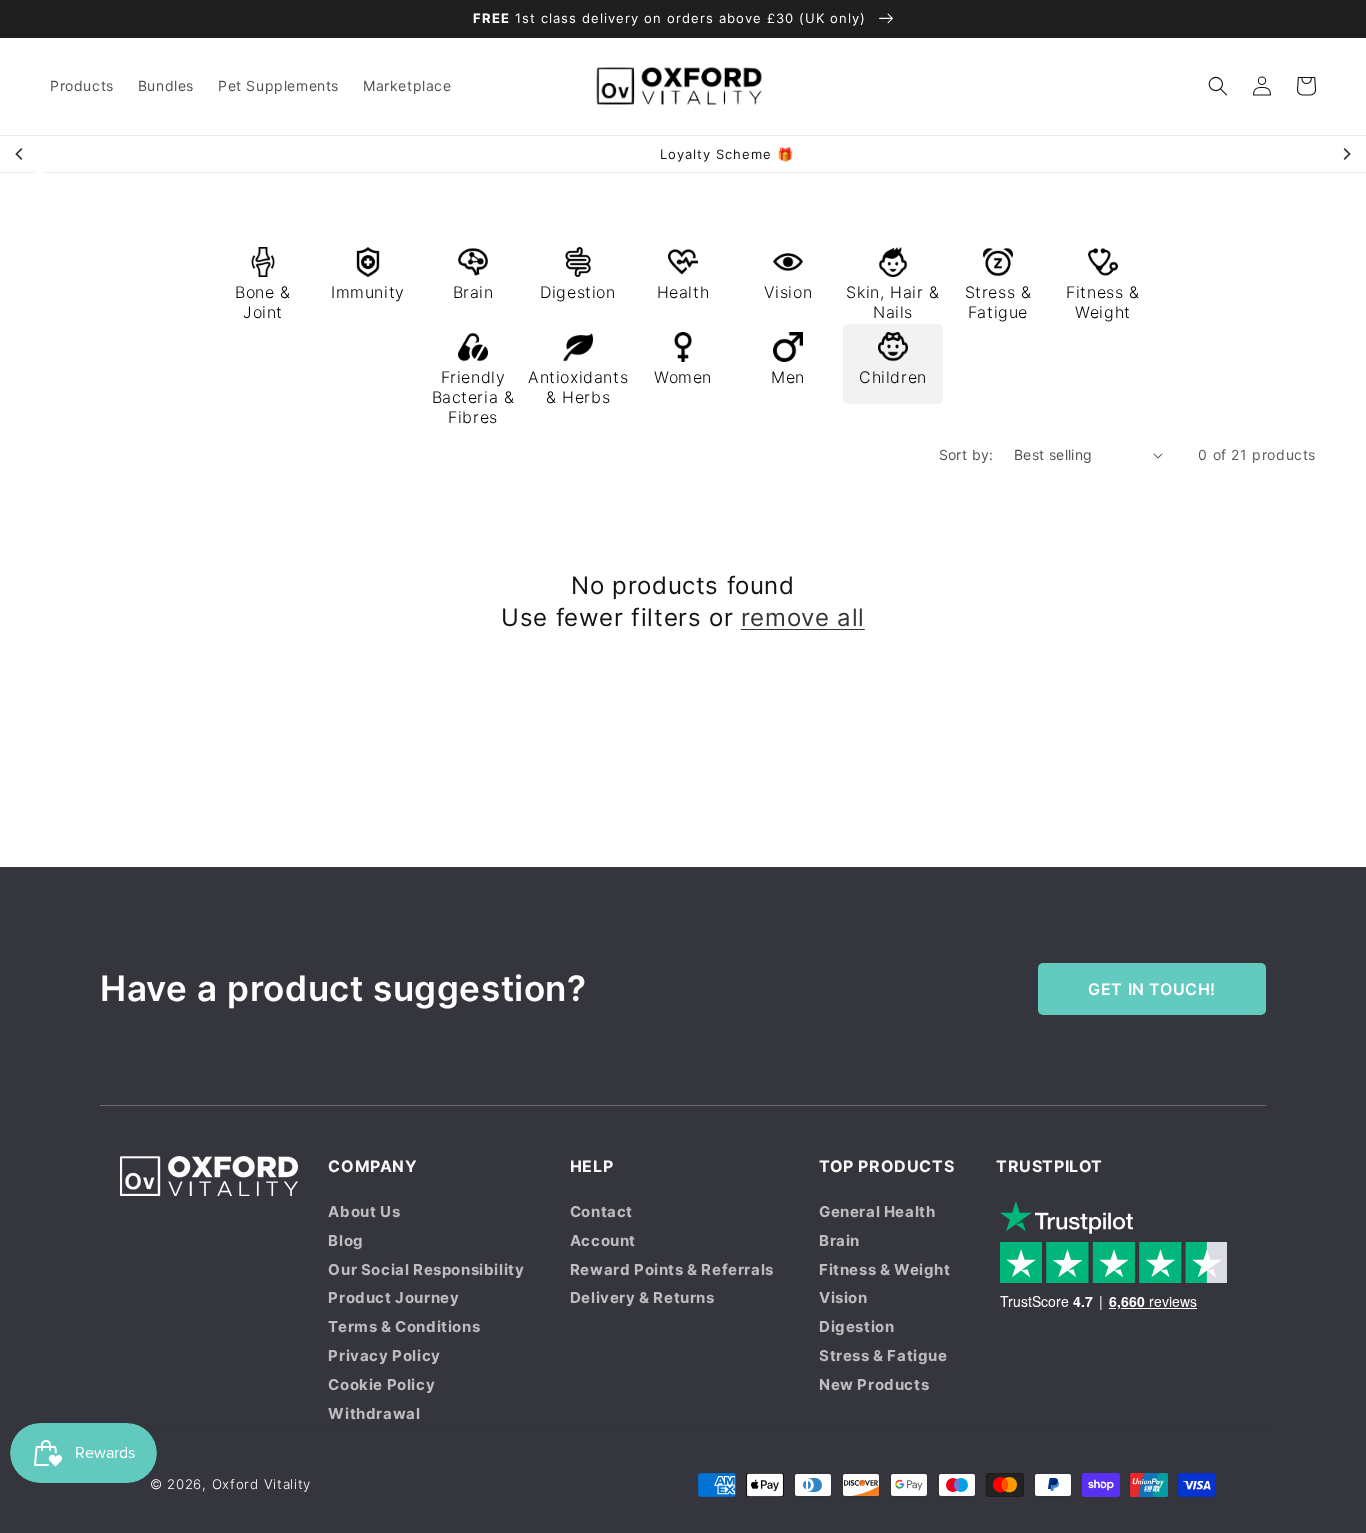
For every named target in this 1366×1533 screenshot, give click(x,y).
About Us (364, 1211)
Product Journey (393, 1297)
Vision (843, 1297)
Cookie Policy (381, 1384)
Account (603, 1240)
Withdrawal (374, 1413)
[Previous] (20, 154)
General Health (877, 1211)
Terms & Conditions (404, 1326)
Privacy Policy (384, 1355)
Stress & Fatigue (883, 1355)
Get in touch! (1152, 989)
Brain (839, 1240)
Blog (345, 1240)
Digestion (856, 1326)
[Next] (1346, 154)
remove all (803, 617)
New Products (874, 1384)
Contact (601, 1211)
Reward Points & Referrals (672, 1269)
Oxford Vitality (262, 1484)
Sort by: (966, 454)
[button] (1218, 86)
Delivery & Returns (642, 1297)
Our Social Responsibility (426, 1269)
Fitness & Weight (885, 1269)
